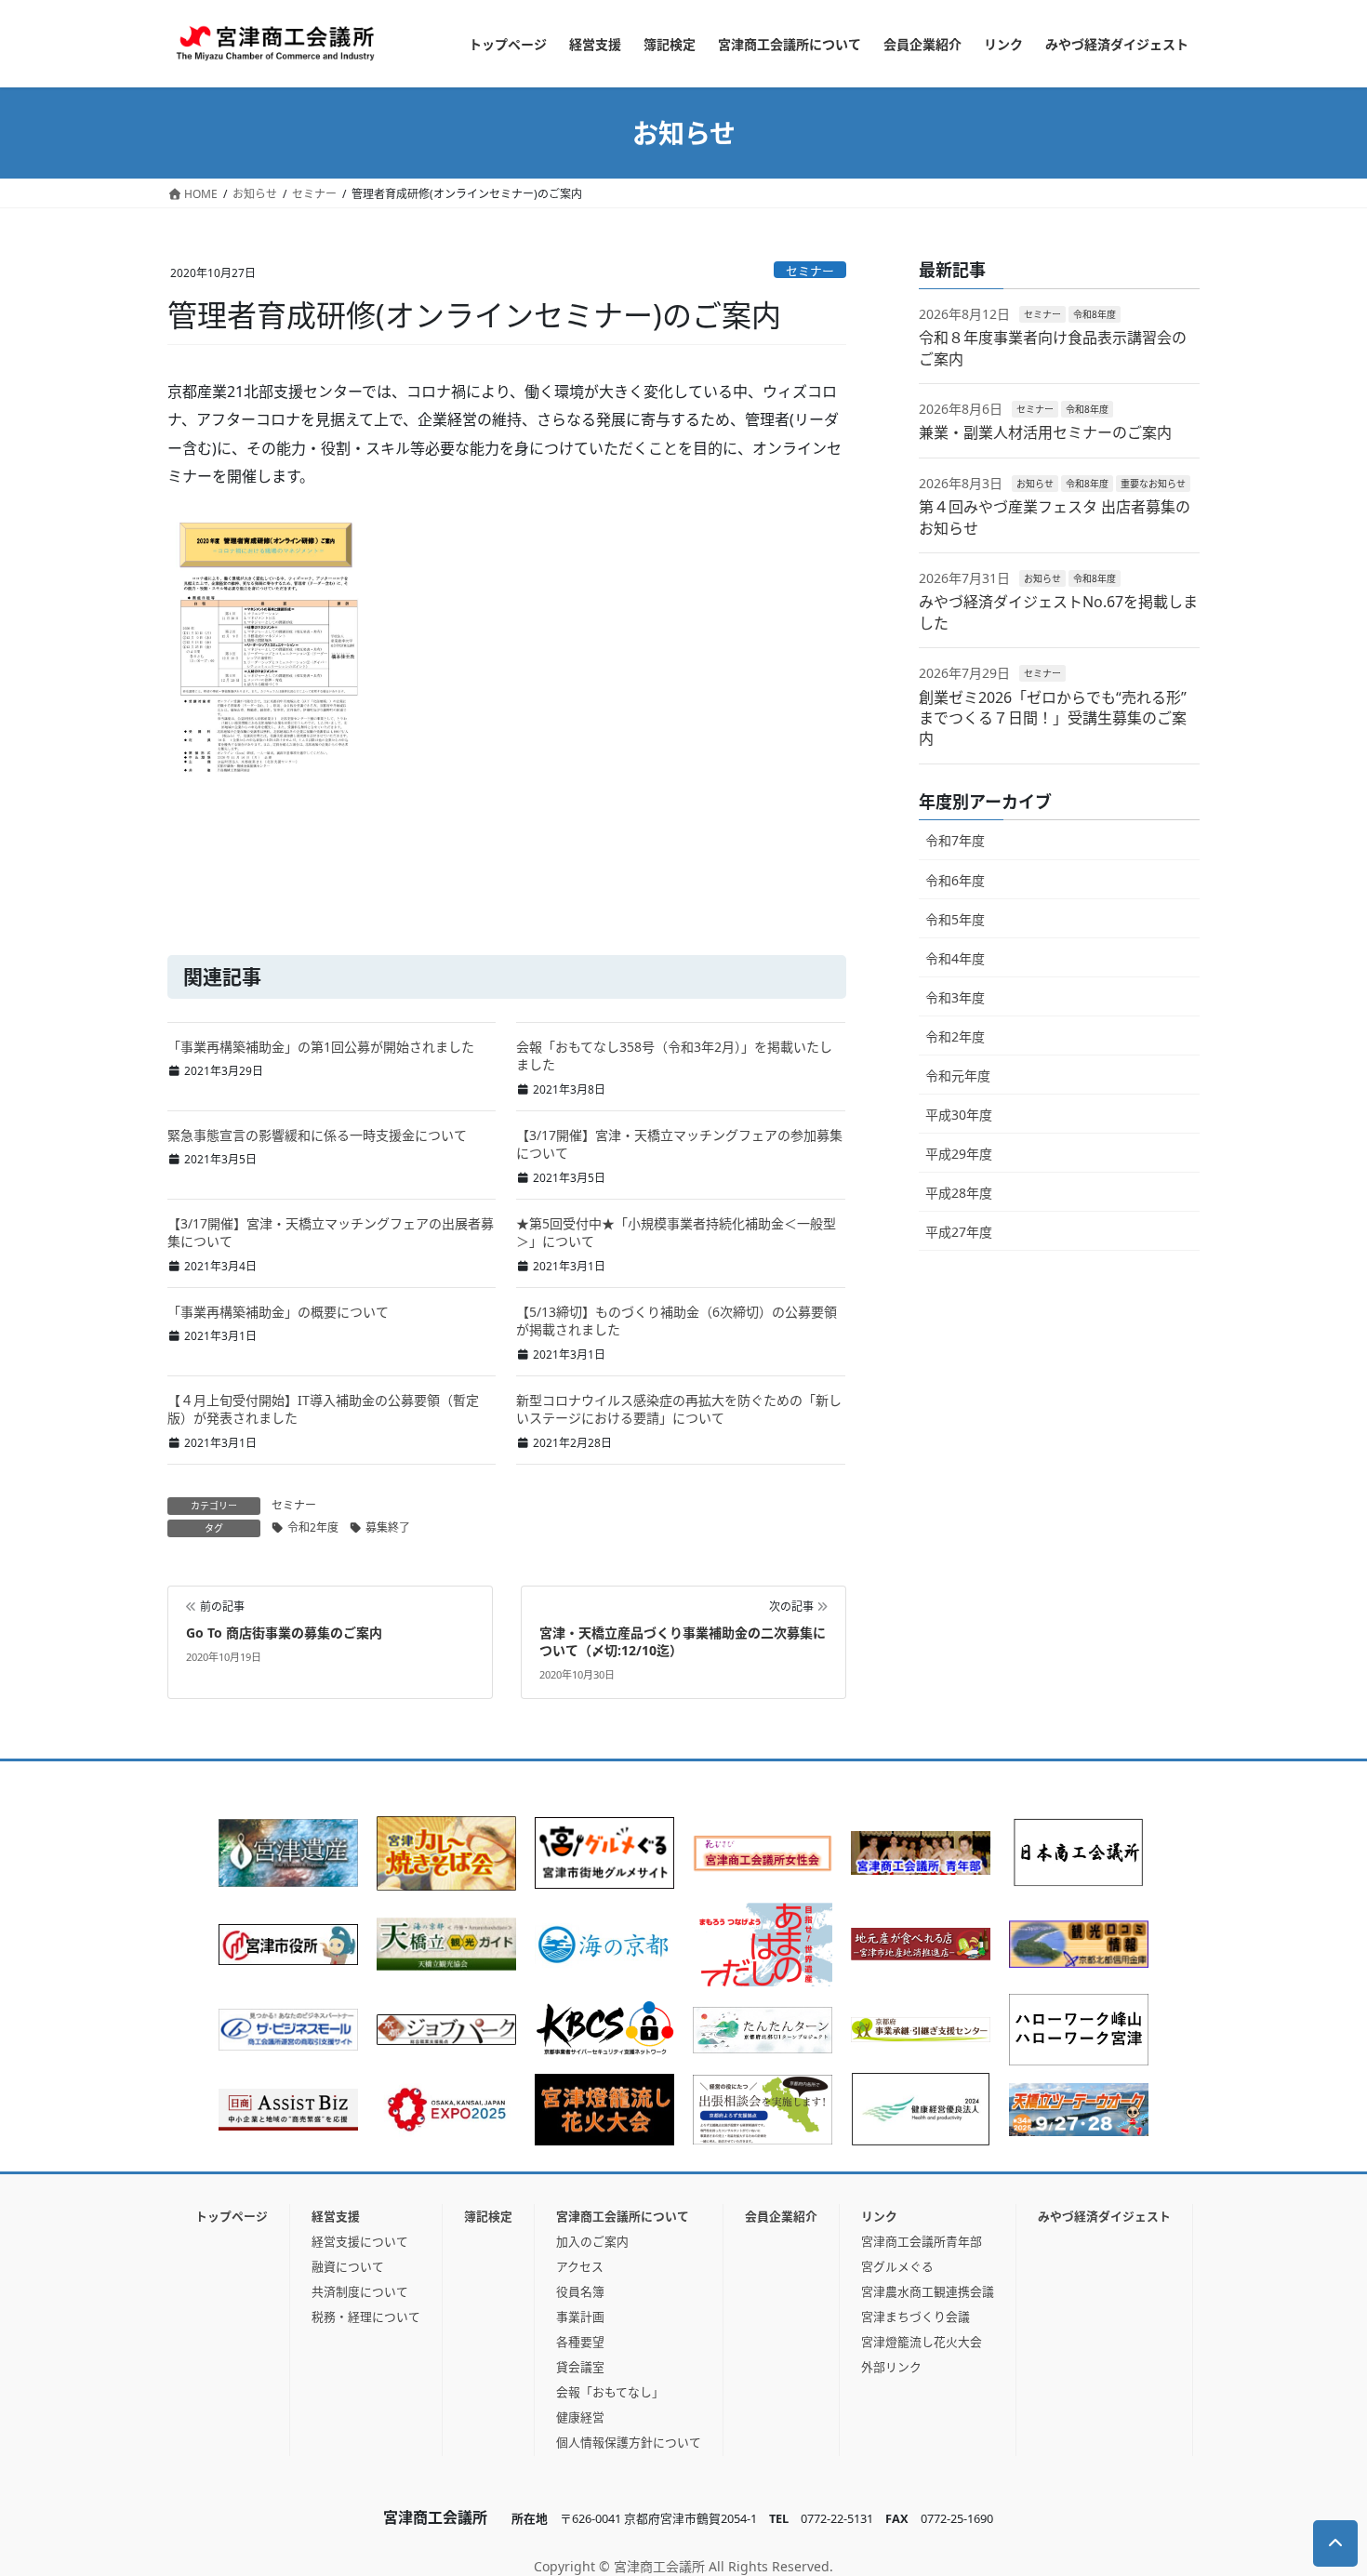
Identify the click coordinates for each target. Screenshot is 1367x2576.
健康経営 (580, 2417)
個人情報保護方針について (629, 2442)
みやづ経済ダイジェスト (1104, 2216)
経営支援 (336, 2216)
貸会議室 (580, 2367)
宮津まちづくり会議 (916, 2317)
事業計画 (580, 2317)
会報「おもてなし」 (610, 2392)
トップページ (232, 2216)
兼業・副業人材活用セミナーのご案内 (1045, 432)
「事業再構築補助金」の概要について (278, 1312)
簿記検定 (488, 2216)
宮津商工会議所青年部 (922, 2241)
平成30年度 (959, 1115)
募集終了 (388, 1527)
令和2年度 (313, 1527)
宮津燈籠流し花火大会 (922, 2342)
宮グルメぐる (897, 2266)
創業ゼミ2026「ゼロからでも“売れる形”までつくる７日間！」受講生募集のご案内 (1053, 718)
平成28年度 (959, 1193)
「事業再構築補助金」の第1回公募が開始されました (321, 1047)
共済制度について (360, 2291)
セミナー (810, 271)
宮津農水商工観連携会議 (928, 2291)
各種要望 (580, 2342)
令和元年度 (958, 1076)
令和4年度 (955, 958)
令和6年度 (955, 880)
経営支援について (360, 2241)
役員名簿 (580, 2291)
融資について (348, 2266)
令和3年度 (955, 997)
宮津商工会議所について (623, 2216)
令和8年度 (1095, 314)
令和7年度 (955, 840)
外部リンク (891, 2367)
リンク (879, 2216)
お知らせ (1035, 484)
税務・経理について (366, 2317)
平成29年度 (959, 1154)
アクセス (580, 2266)
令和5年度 (955, 919)
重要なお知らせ (1153, 484)
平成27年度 (959, 1232)
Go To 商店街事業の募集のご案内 (284, 1633)
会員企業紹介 (781, 2216)
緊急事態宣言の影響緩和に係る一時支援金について (317, 1135)
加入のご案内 (592, 2241)
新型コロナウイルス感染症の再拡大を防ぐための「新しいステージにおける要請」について (679, 1409)
